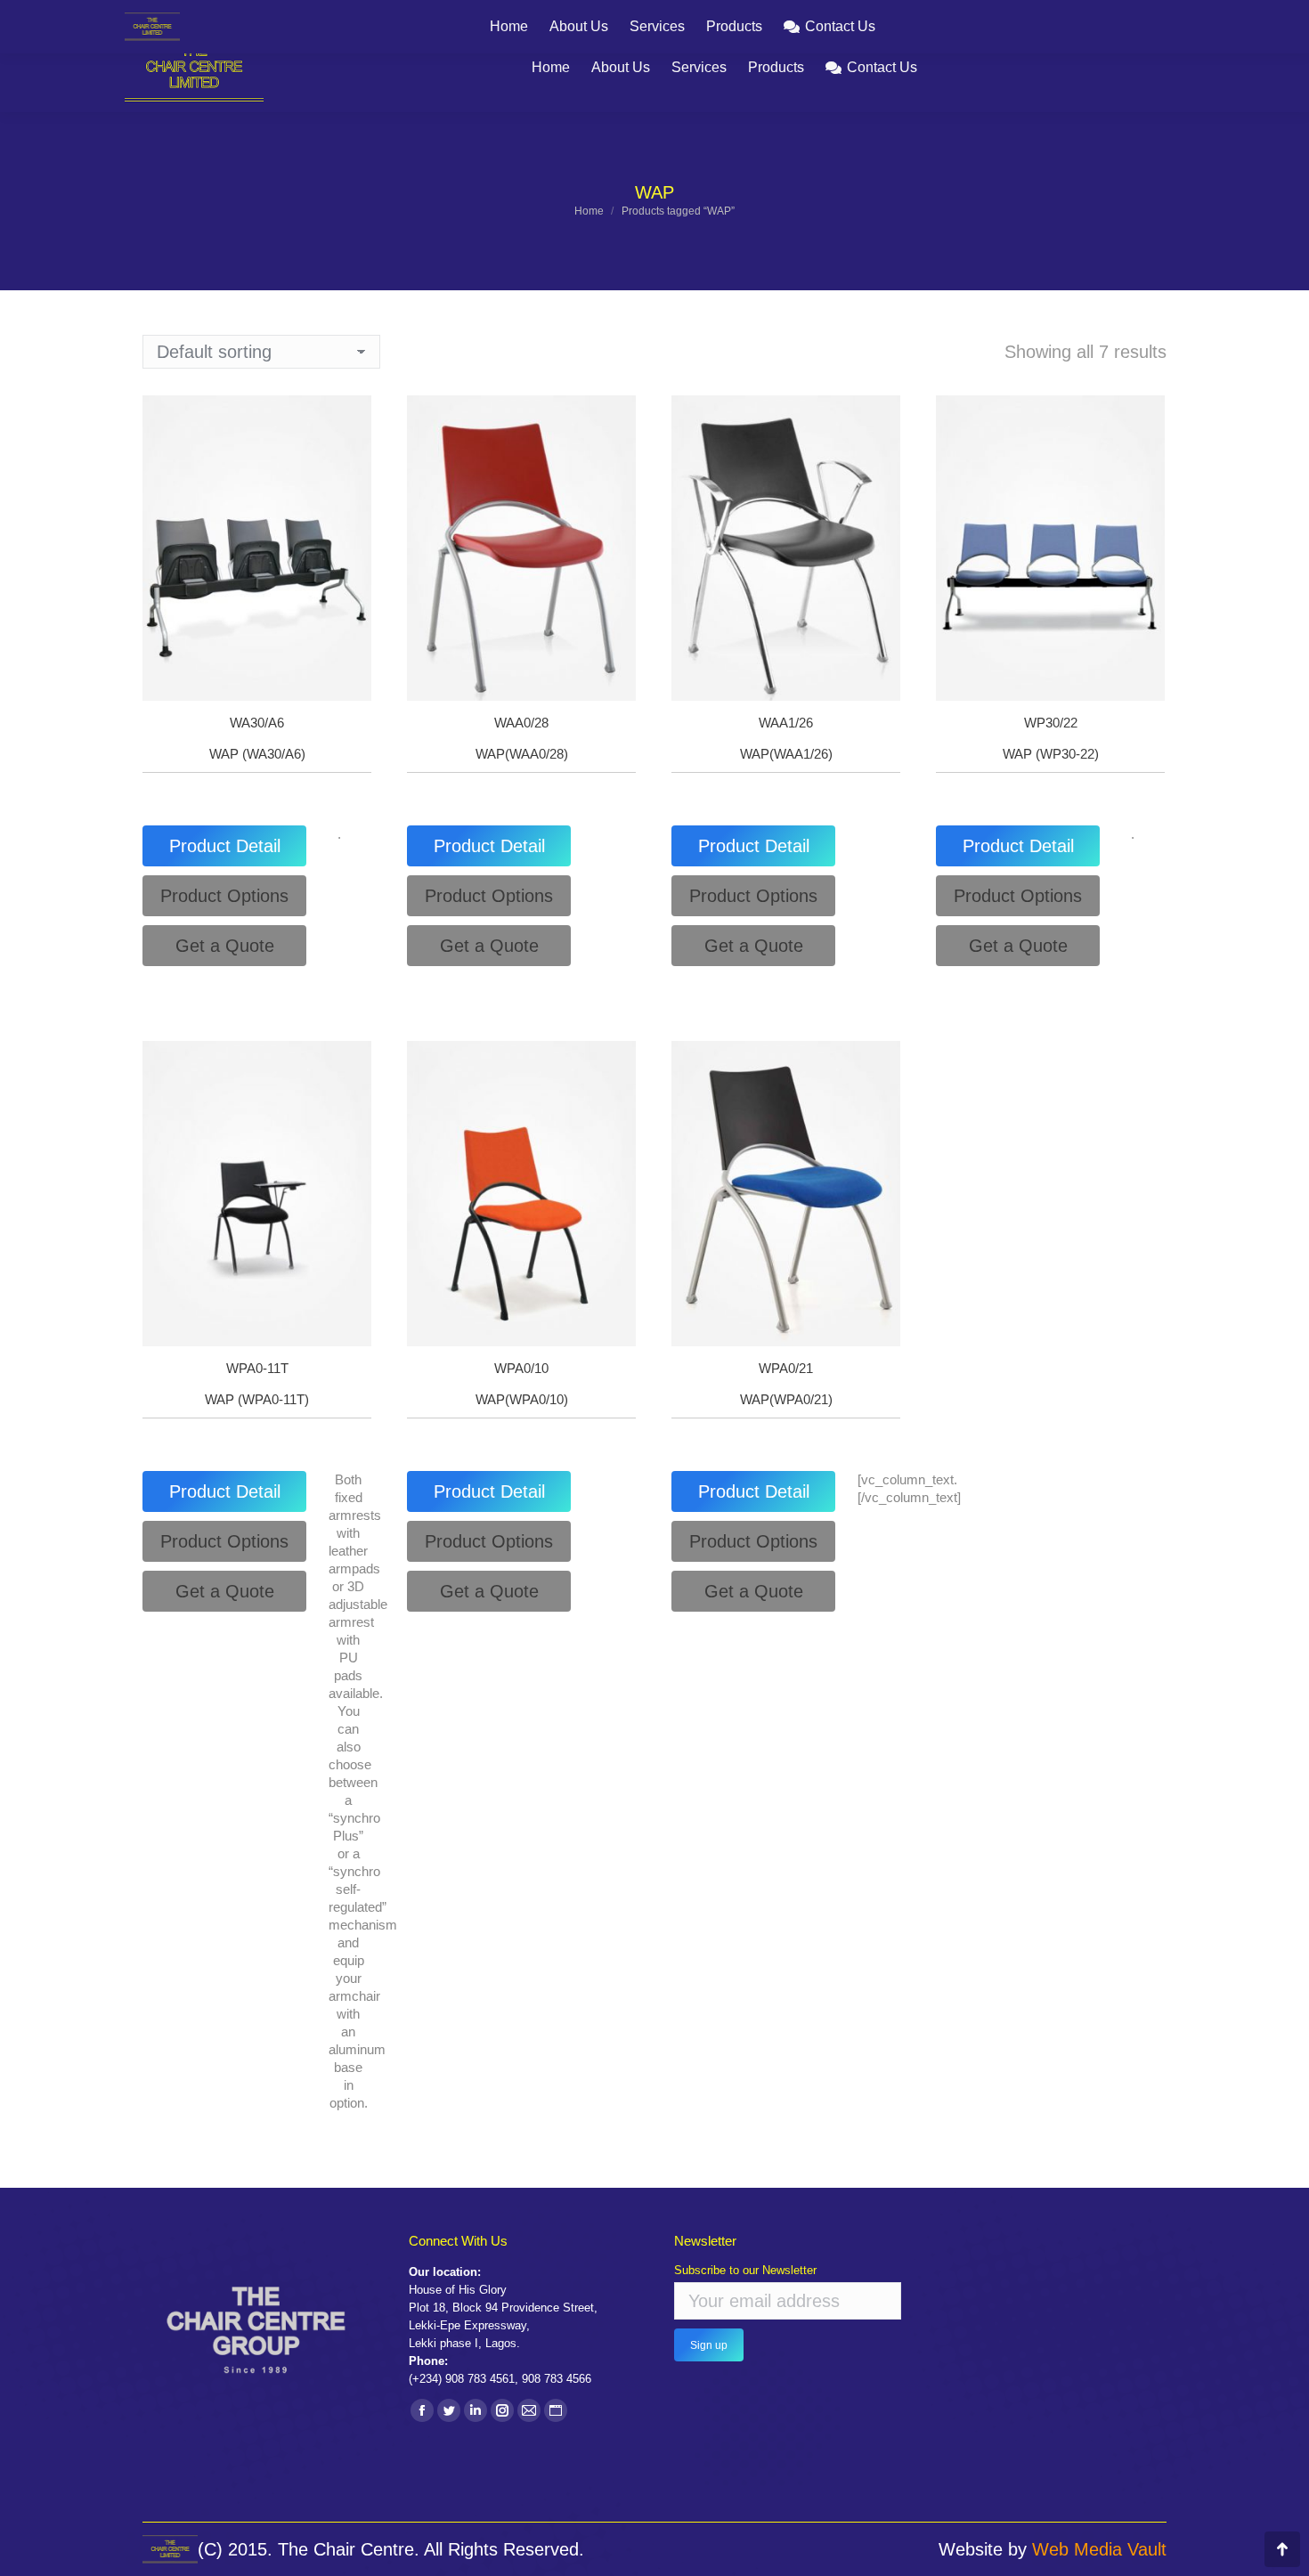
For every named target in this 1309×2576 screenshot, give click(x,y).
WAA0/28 (521, 723)
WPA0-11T (257, 1368)
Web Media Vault (1099, 2549)
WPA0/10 (521, 1368)
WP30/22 (1051, 723)
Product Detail (225, 846)
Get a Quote (225, 946)
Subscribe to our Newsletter (745, 2270)
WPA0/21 (786, 1368)
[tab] (224, 846)
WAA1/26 (786, 723)
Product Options (224, 896)
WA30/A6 (257, 723)
